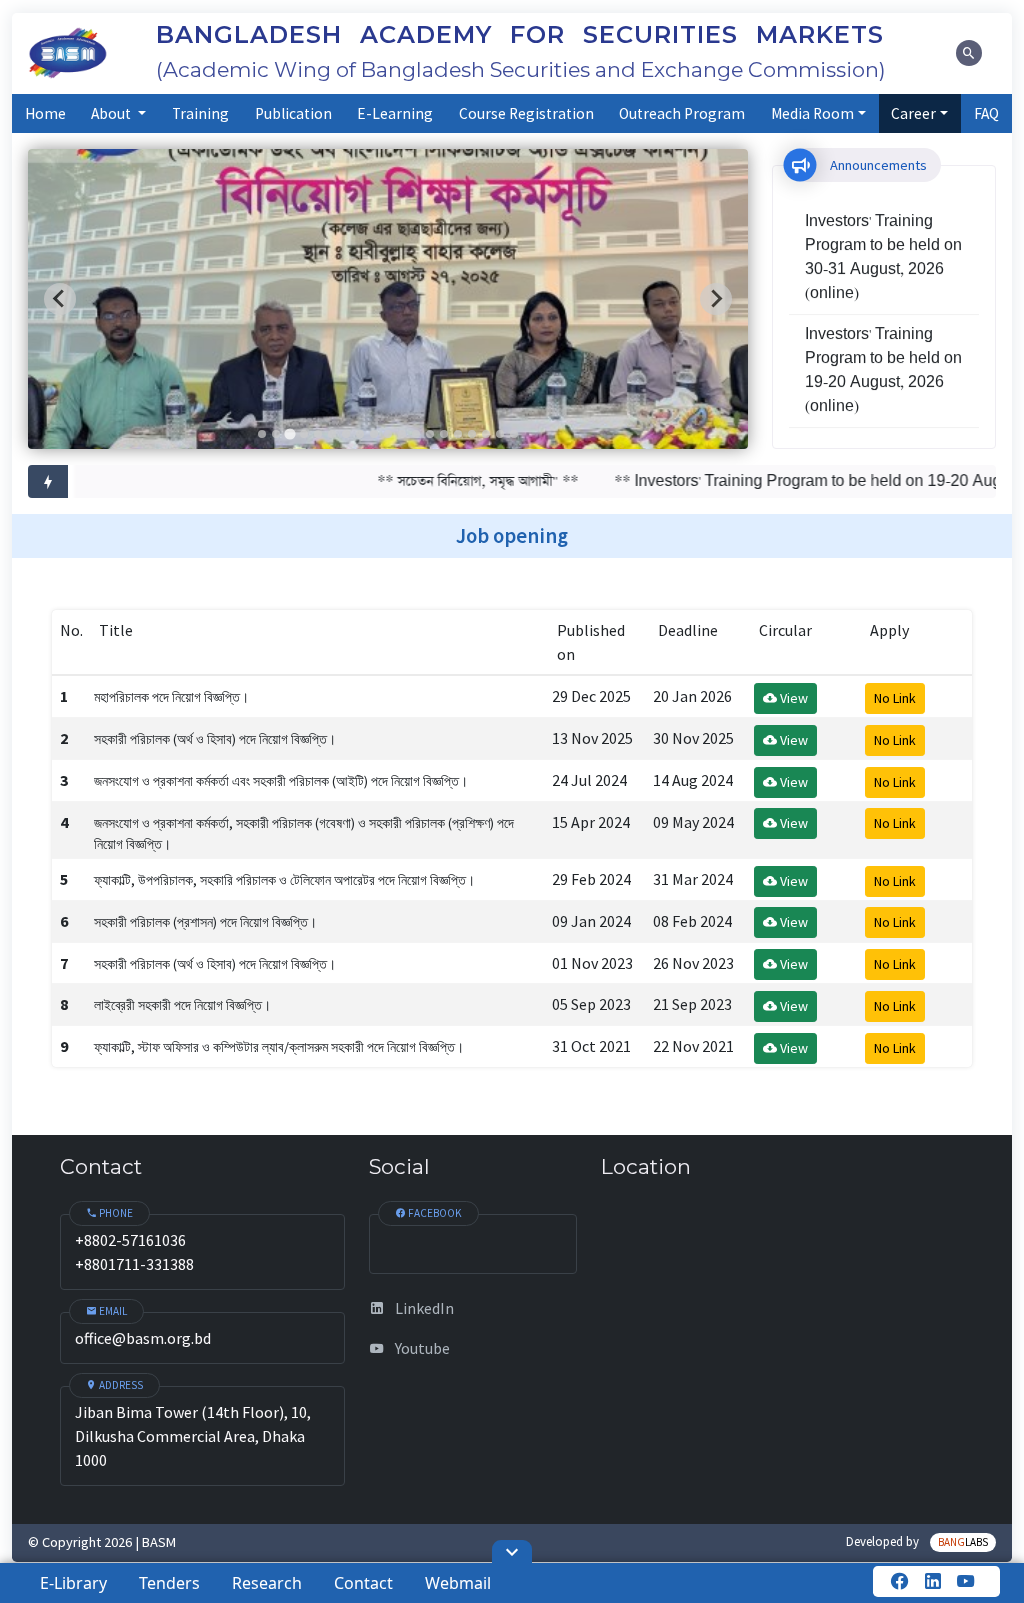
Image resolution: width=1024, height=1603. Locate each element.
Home (45, 113)
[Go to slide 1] (262, 434)
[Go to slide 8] (360, 434)
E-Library (73, 1583)
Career (913, 113)
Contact (363, 1583)
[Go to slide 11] (402, 434)
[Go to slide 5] (318, 434)
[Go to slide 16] (472, 434)
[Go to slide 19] (514, 434)
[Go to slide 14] (444, 434)
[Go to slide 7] (346, 434)
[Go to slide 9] (374, 434)
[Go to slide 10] (388, 434)
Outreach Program (682, 113)
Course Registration (526, 113)
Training (200, 113)
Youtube (421, 1348)
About (112, 113)
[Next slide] (716, 299)
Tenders (169, 1583)
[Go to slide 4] (304, 434)
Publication (293, 113)
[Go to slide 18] (500, 434)
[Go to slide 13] (430, 434)
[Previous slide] (60, 299)
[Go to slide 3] (289, 433)
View (792, 698)
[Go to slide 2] (276, 434)
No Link (895, 698)
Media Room (812, 113)
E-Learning (395, 113)
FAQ (986, 113)
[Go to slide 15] (458, 434)
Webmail (458, 1583)
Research (267, 1583)
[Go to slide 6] (332, 434)
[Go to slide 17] (486, 434)
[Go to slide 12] (416, 434)
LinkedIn (423, 1308)
